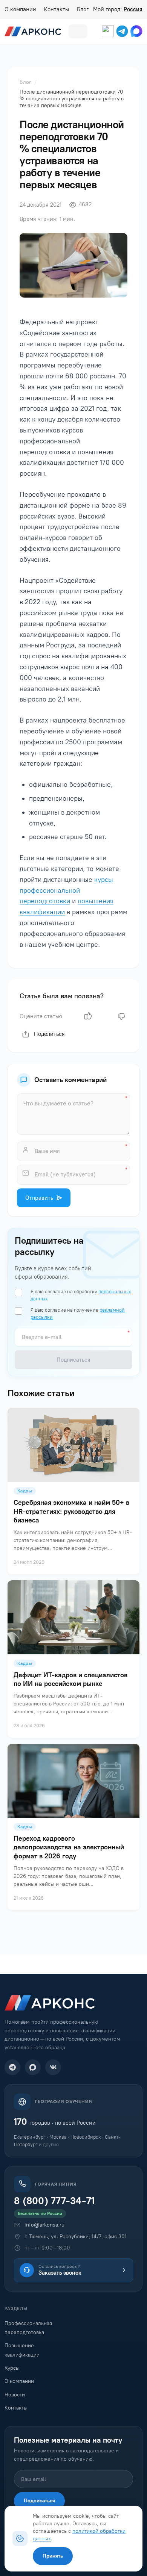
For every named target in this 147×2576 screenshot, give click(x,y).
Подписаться (39, 2501)
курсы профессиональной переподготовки (66, 890)
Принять (53, 2556)
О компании (20, 9)
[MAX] (33, 2067)
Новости (15, 2395)
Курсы (12, 2368)
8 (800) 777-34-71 (54, 2201)
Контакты (57, 9)
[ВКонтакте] (53, 2067)
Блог (83, 9)
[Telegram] (12, 2067)
